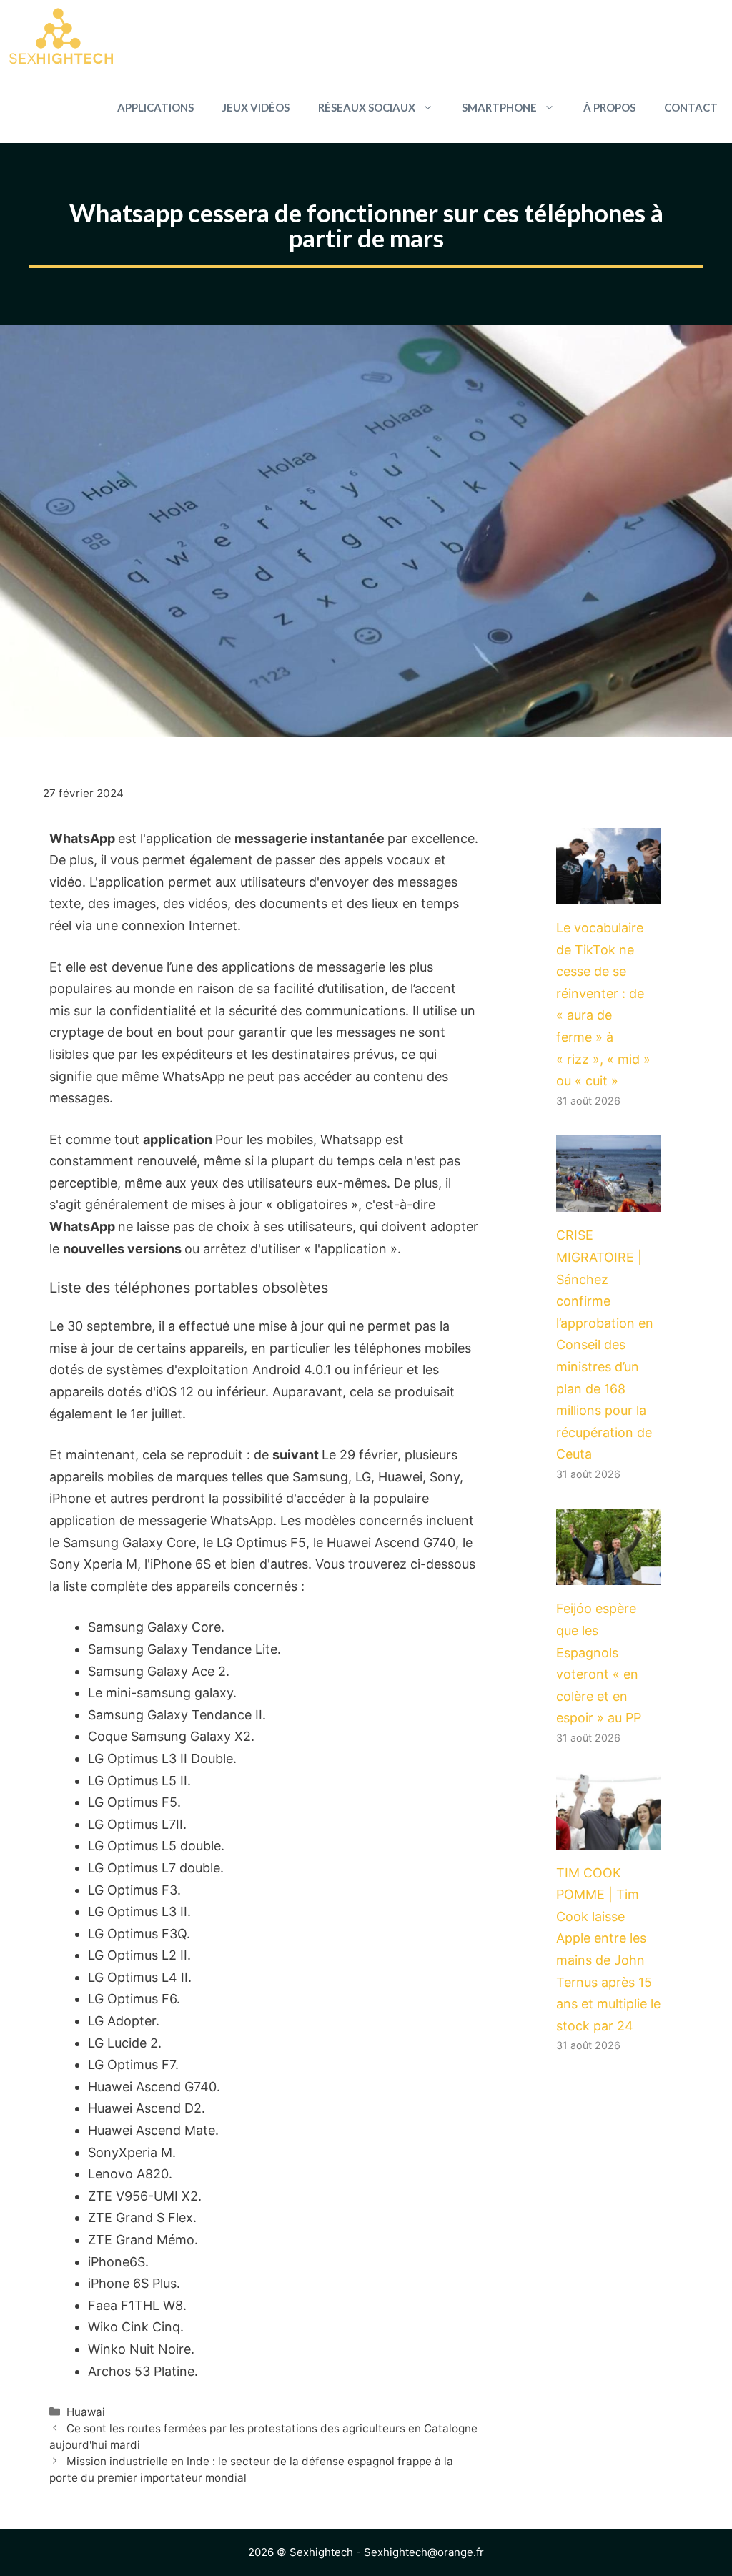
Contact (691, 107)
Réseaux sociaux (367, 107)
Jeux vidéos (256, 107)
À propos (609, 107)
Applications (155, 107)
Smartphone (499, 107)
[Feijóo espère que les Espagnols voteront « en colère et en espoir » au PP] (608, 1574)
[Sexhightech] (61, 36)
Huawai (86, 2412)
